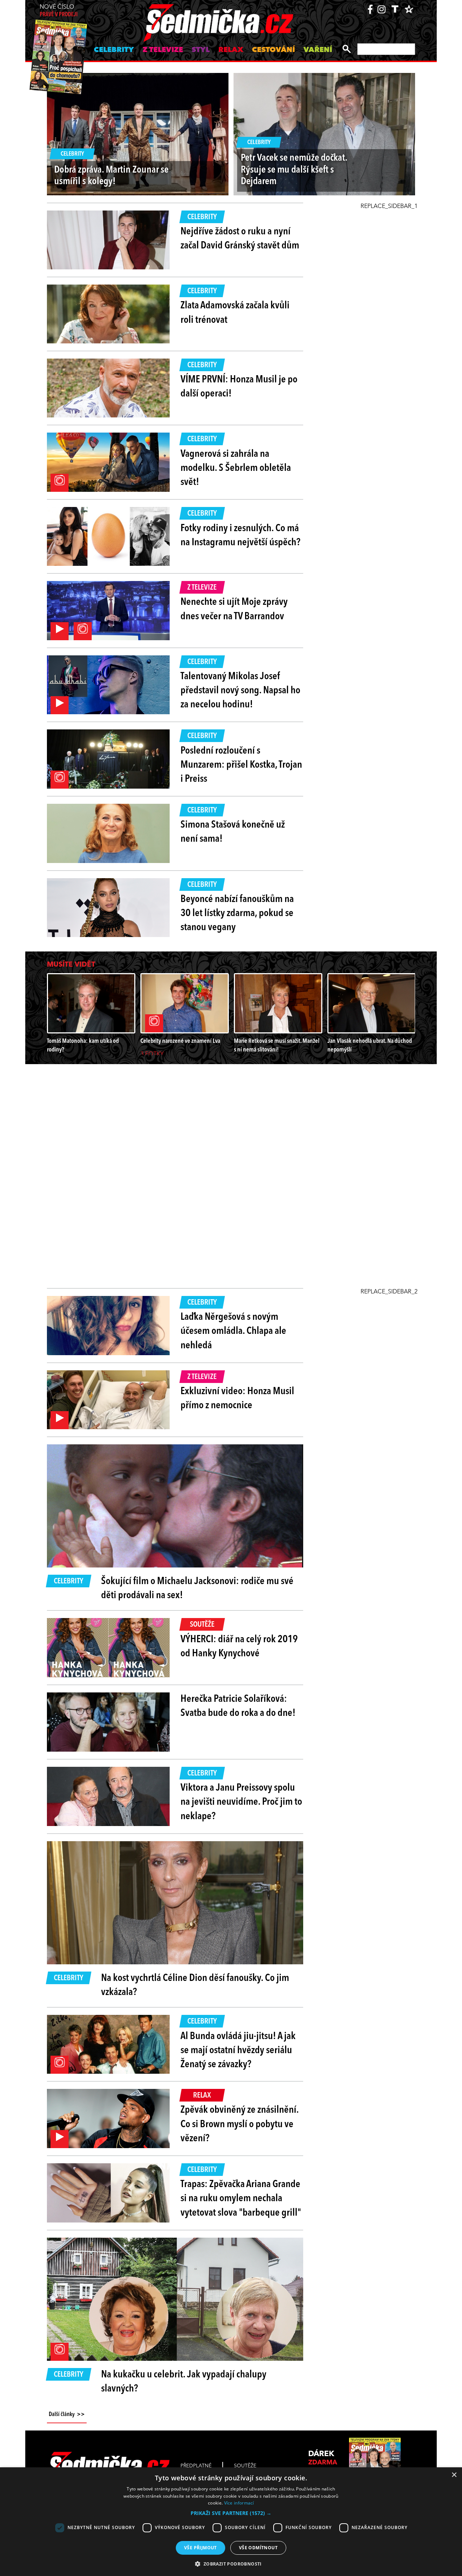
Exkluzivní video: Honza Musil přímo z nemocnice (237, 1399)
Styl (201, 50)
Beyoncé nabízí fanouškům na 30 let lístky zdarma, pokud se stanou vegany (237, 914)
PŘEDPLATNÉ (196, 2466)
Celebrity (114, 50)
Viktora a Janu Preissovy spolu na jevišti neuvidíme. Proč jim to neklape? (241, 1802)
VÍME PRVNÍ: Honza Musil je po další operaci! (239, 387)
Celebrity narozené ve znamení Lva (180, 1041)
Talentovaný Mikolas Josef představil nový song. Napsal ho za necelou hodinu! (240, 691)
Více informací (239, 2503)
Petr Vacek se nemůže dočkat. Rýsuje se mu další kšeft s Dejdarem (294, 170)
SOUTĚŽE (245, 2466)
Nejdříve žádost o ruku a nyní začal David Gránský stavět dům (240, 239)
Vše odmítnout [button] (258, 2548)
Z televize (163, 50)
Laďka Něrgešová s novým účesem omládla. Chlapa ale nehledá (233, 1331)
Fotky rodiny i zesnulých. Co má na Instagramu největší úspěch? (240, 536)
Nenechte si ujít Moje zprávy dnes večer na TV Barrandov (234, 609)
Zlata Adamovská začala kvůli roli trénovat (235, 313)
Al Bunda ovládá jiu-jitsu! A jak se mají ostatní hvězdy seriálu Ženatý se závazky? (238, 2051)
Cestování (273, 50)
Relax (231, 50)
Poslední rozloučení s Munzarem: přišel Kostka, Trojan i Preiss (241, 765)
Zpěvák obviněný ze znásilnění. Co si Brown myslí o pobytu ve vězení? (239, 2124)
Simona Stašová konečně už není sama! (233, 832)
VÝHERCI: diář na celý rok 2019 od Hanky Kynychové (239, 1647)
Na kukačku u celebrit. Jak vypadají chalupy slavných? (184, 2382)
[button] (231, 2513)
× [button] (454, 2475)
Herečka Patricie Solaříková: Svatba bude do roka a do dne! (238, 1706)
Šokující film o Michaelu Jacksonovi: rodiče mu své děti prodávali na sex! (197, 1589)
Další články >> (67, 2415)
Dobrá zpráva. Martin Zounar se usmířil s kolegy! (111, 176)
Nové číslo (59, 11)
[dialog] (231, 2522)
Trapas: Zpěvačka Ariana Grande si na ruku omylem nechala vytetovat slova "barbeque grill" (241, 2199)
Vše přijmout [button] (201, 2548)
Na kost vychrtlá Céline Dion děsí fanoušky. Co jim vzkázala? (195, 1985)
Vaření (318, 50)
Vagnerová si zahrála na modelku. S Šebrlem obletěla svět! (236, 468)
